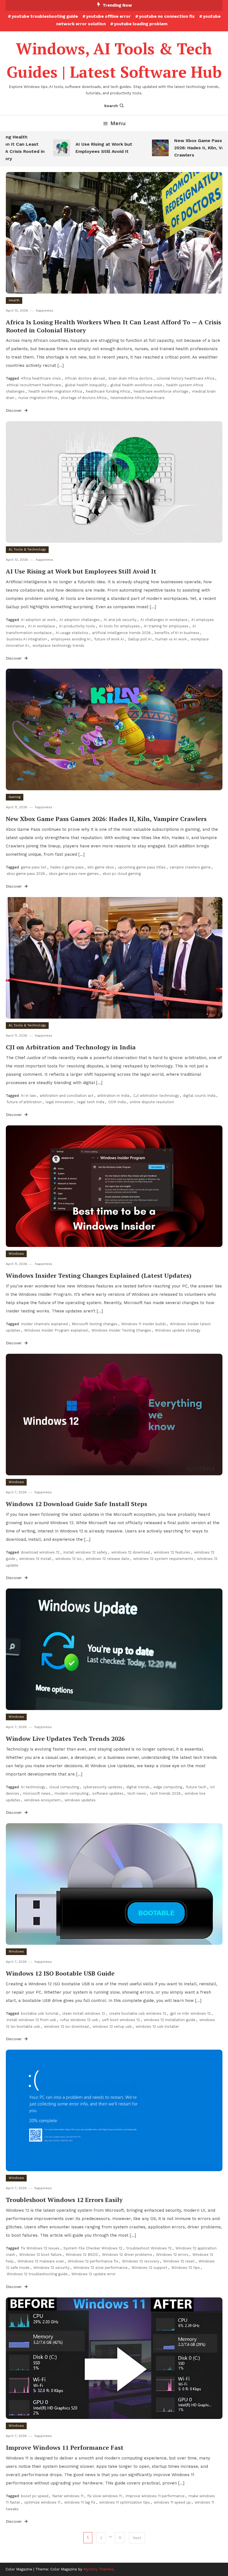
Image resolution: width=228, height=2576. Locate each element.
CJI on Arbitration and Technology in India (71, 1047)
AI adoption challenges (80, 620)
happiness (44, 310)
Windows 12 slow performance (101, 2268)
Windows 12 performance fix (93, 2261)
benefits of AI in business (177, 633)
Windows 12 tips (186, 2268)
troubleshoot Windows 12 (149, 2248)
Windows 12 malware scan (41, 2261)
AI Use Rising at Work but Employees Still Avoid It (81, 148)
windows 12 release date (107, 1559)
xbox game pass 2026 (26, 874)
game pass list (34, 867)
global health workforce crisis (136, 385)
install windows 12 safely (85, 1552)
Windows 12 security (51, 2268)
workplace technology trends (58, 646)
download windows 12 (40, 1552)
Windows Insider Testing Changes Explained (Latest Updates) (99, 1275)
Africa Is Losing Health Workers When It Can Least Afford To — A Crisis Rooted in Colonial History (113, 326)
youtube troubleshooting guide (45, 16)
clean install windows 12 (84, 2013)
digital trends (138, 1787)
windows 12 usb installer (157, 2026)
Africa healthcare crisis (41, 378)
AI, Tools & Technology (27, 549)
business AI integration (27, 639)
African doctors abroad (85, 378)
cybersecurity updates (103, 1787)
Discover (14, 410)
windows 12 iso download (66, 2026)
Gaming (15, 797)
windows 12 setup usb (112, 2026)
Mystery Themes (98, 2569)
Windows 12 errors (172, 2255)
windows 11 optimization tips (125, 2502)
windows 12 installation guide (170, 2020)
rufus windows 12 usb (79, 2020)
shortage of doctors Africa (84, 398)
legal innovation (60, 1102)
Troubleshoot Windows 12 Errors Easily (64, 2200)
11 (120, 2538)
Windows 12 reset (179, 2261)
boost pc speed (35, 2496)
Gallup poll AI (140, 639)
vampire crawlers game (190, 867)
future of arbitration (24, 1102)
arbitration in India (113, 1096)
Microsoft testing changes (95, 1324)
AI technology (33, 1787)
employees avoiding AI (71, 639)
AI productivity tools (77, 626)
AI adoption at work (38, 620)
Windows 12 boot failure (40, 2255)
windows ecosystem (42, 1800)
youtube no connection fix (167, 16)
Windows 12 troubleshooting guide (37, 2274)
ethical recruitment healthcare (34, 385)
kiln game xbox (101, 867)
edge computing (168, 1787)
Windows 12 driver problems (127, 2255)
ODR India (117, 1102)
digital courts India (199, 1096)
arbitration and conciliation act (67, 1096)
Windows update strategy (178, 1330)
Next (137, 2538)
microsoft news (37, 1793)
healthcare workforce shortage (161, 391)
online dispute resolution (152, 1102)
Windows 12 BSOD (82, 2255)
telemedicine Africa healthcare (137, 398)
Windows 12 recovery (141, 2261)
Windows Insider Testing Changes (121, 1330)
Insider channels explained (44, 1324)
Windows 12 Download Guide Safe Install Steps (76, 1504)
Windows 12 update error (94, 2274)
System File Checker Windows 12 (93, 2248)
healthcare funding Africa (108, 391)
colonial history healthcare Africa (185, 378)
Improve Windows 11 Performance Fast (65, 2447)
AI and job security (120, 620)
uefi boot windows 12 (121, 2020)
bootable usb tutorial (40, 2013)
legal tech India (91, 1102)
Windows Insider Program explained (56, 1330)
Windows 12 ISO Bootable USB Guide (60, 1973)
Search (111, 106)
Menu (118, 123)
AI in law (28, 1096)
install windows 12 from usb (31, 2020)
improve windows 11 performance (155, 2496)
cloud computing (64, 1787)
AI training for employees (166, 626)
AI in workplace (42, 626)
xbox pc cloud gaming (122, 874)
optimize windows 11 (42, 2502)
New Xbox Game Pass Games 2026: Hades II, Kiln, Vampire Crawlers (183, 148)
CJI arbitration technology (156, 1096)
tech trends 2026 (165, 1793)
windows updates (80, 1800)
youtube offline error (108, 16)
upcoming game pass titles (142, 867)
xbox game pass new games (74, 874)
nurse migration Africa (38, 398)
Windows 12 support (149, 2268)
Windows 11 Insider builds (144, 1324)
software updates (108, 1793)
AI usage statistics (72, 633)
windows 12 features (172, 1552)
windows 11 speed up (172, 2502)
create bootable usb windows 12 (138, 2013)
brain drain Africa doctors (131, 378)
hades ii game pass (67, 867)
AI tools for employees (119, 626)
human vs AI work (171, 639)
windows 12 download (131, 1552)
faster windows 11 (68, 2496)
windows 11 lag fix (80, 2502)
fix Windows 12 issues (40, 2248)
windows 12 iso (69, 1559)
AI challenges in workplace (164, 620)
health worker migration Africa (55, 391)
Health (14, 300)
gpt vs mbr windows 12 (190, 2013)
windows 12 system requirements (163, 1559)
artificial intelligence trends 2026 (121, 633)
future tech (196, 1787)
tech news (137, 1793)
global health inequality (86, 385)
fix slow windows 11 (105, 2496)
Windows (16, 1254)
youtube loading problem (141, 24)
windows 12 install (35, 1559)
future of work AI (109, 639)
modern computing (71, 1793)
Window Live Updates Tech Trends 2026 (65, 1738)
